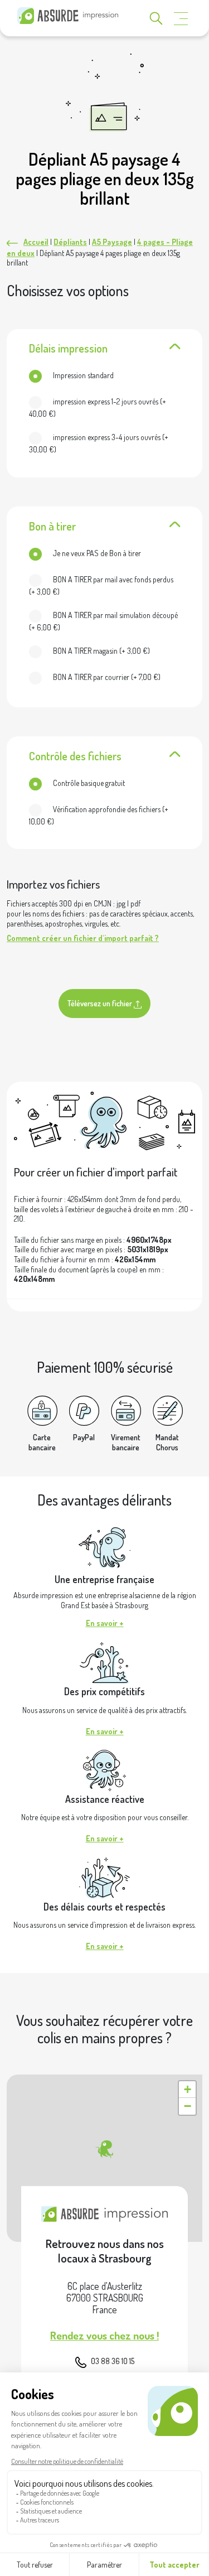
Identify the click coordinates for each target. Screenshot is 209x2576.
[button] (104, 2149)
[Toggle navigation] (181, 19)
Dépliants (70, 242)
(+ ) (98, 407)
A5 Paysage (112, 242)
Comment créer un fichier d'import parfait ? (83, 938)
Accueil (36, 242)
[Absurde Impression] (70, 16)
